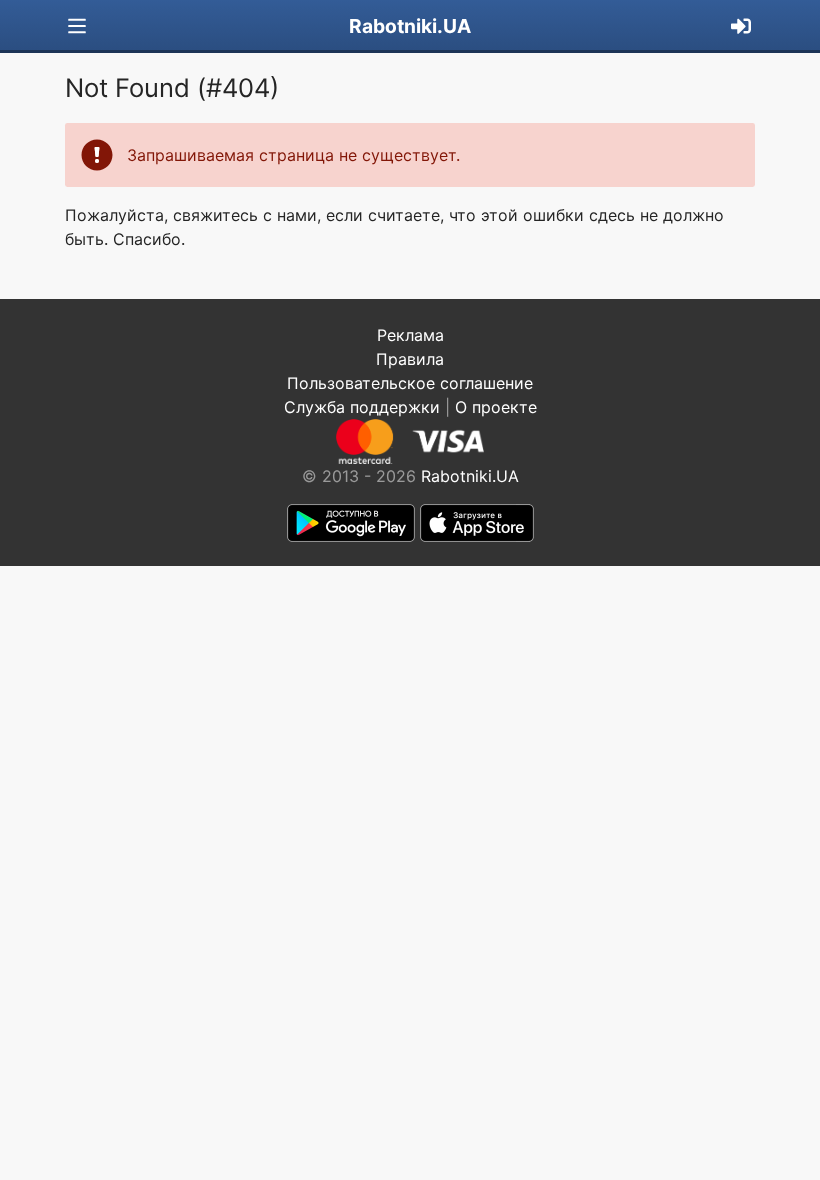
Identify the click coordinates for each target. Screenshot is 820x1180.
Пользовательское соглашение (410, 383)
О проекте (496, 407)
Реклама (410, 335)
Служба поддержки (362, 407)
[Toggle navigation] (77, 26)
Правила (410, 359)
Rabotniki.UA (410, 26)
